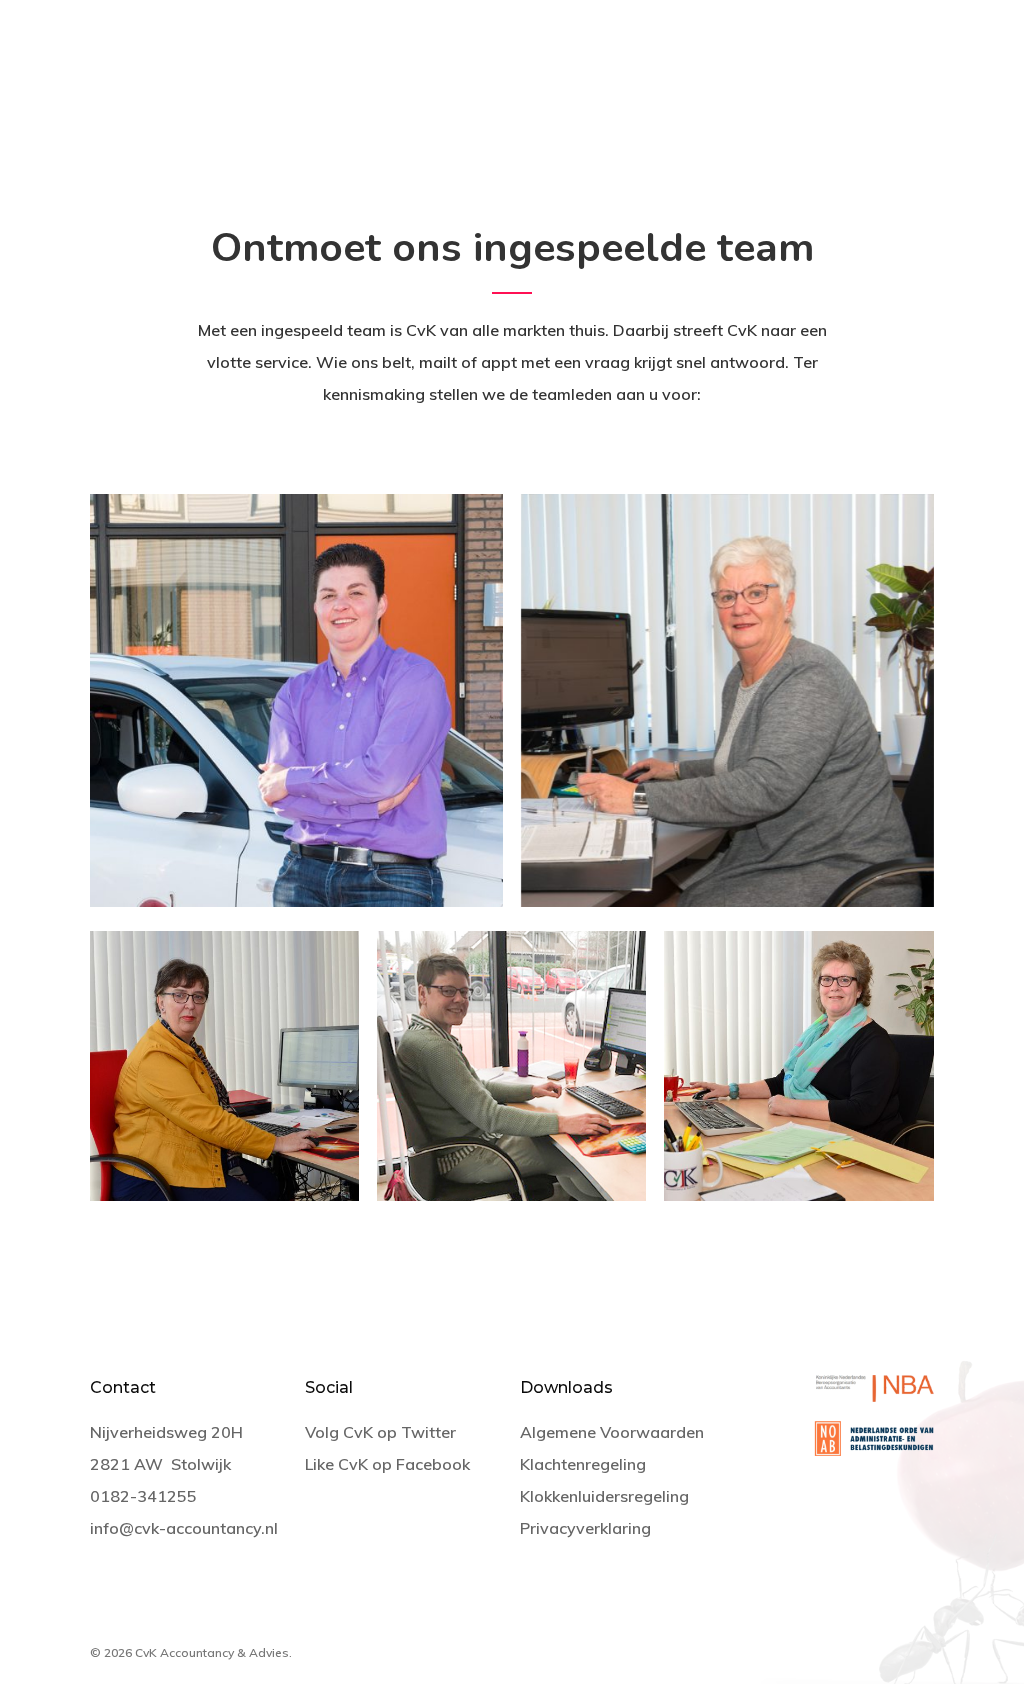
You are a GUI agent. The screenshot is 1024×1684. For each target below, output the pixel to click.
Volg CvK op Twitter (380, 1432)
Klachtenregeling (583, 1464)
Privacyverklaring (585, 1528)
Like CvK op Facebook (387, 1464)
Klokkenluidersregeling (604, 1496)
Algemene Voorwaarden (612, 1432)
